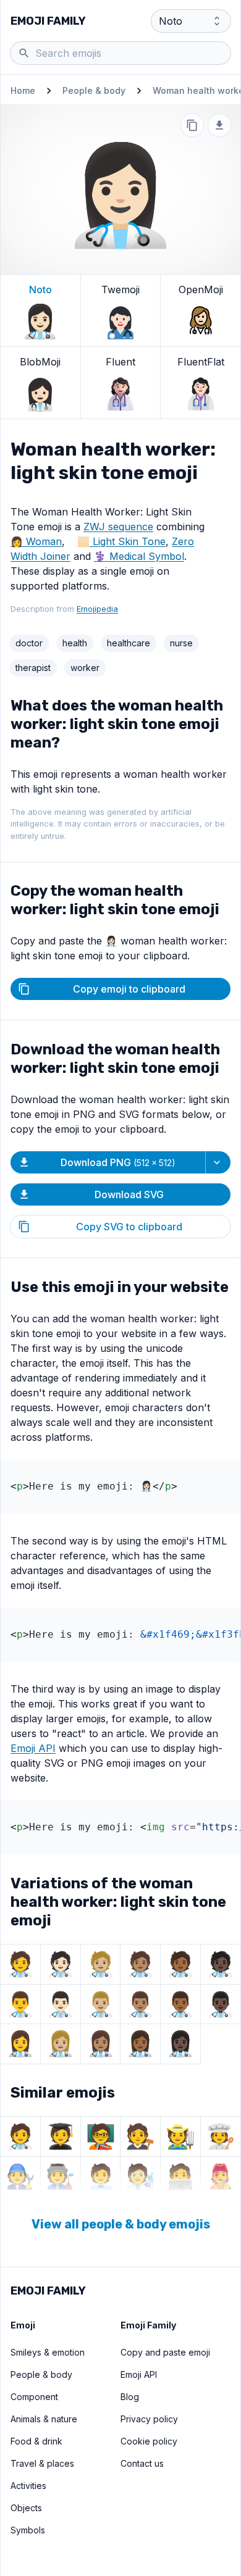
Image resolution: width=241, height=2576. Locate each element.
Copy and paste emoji (165, 2352)
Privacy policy (149, 2419)
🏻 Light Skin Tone (128, 541)
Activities (28, 2486)
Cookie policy (149, 2441)
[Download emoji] (219, 125)
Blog (130, 2397)
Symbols (28, 2530)
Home (23, 90)
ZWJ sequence (118, 527)
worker (85, 668)
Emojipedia (97, 609)
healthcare (129, 643)
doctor (29, 643)
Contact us (142, 2463)
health (75, 643)
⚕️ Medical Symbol (139, 556)
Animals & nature (44, 2419)
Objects (26, 2508)
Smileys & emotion (48, 2352)
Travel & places (42, 2463)
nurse (181, 643)
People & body (94, 90)
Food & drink (36, 2441)
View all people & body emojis (121, 2224)
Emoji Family (48, 21)
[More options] (218, 1162)
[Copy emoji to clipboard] (192, 125)
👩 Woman (36, 541)
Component (34, 2397)
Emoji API (33, 1748)
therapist (33, 668)
